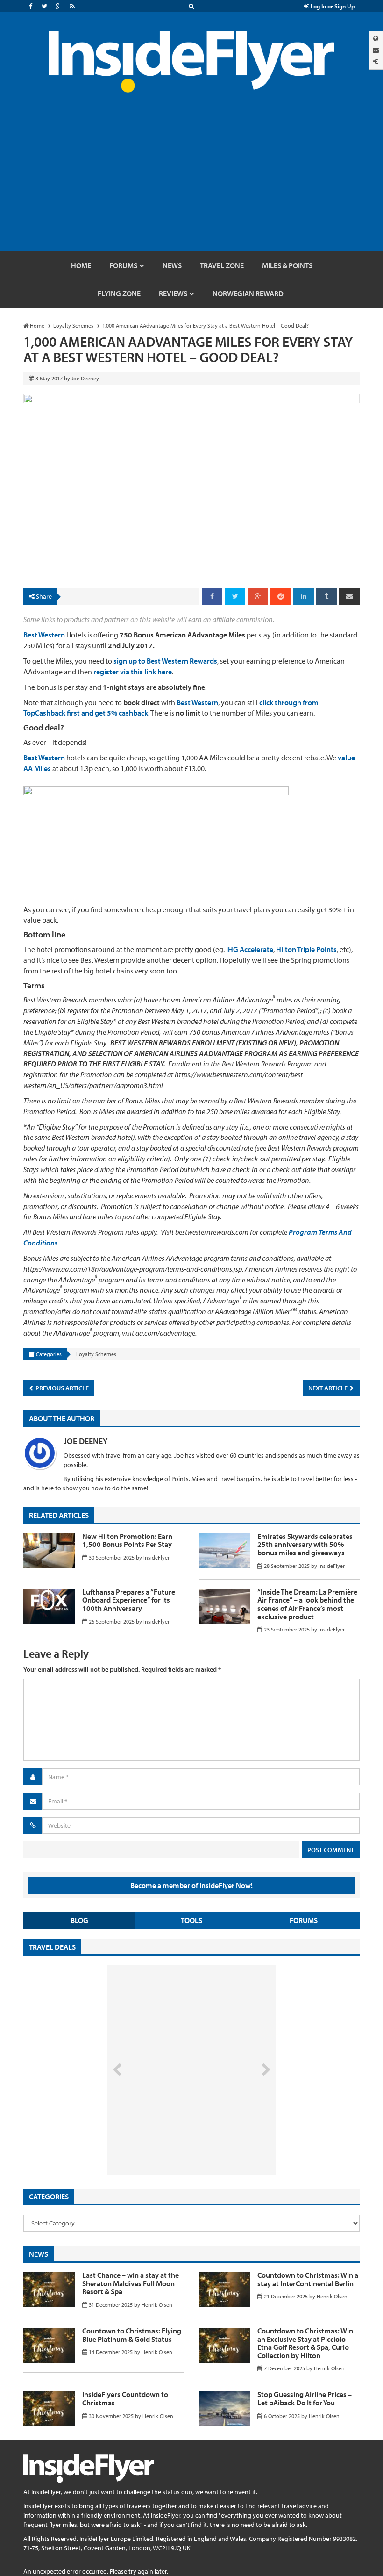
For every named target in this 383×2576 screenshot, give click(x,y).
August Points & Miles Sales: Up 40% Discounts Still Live (171, 2139)
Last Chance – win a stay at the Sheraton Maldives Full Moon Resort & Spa (131, 2283)
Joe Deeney (85, 1441)
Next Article (329, 1388)
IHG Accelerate (250, 949)
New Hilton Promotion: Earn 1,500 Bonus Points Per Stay (127, 1540)
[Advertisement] (191, 181)
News (39, 2254)
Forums (304, 1920)
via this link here (133, 672)
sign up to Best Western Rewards (165, 661)
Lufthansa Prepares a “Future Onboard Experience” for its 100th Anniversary (129, 1600)
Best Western (44, 635)
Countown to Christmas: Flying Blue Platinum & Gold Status (132, 2335)
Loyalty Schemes (96, 1354)
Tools (191, 1920)
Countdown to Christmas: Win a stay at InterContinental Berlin (308, 2279)
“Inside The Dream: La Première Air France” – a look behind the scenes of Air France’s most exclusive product (307, 1604)
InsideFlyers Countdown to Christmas (125, 2398)
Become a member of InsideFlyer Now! (191, 1885)
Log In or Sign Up (332, 6)
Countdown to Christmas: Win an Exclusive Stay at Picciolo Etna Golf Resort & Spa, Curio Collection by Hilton (305, 2343)
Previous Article (61, 1388)
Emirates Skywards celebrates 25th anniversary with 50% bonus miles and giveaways (305, 1544)
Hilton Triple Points (306, 949)
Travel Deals (52, 1947)
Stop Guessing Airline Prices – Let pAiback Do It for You (305, 2398)
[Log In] (376, 61)
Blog (79, 1920)
